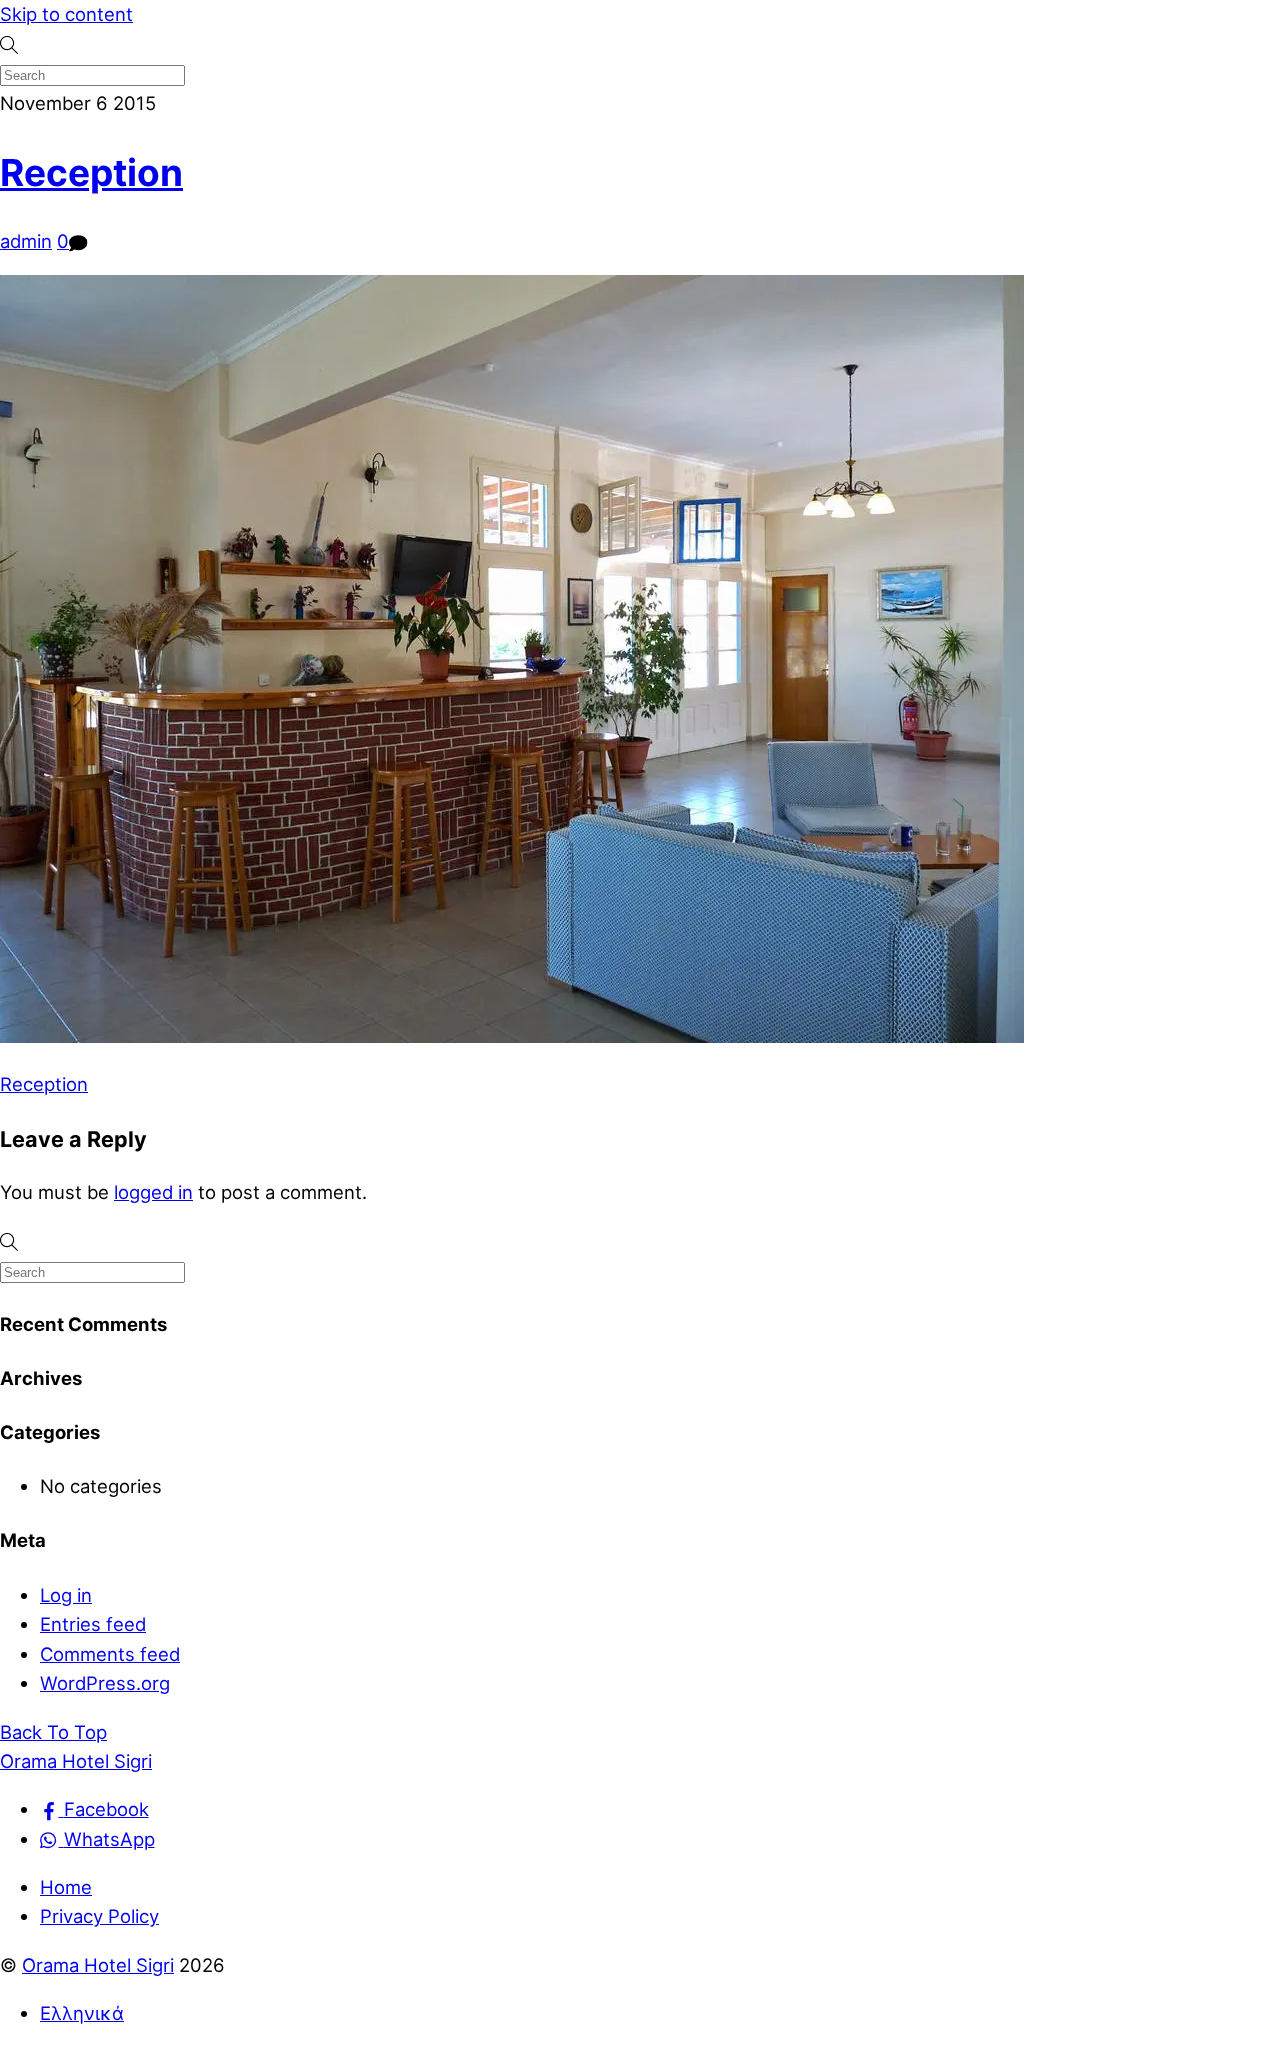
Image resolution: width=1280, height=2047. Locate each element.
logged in (153, 1192)
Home (66, 1887)
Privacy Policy (99, 1916)
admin (26, 241)
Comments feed (110, 1654)
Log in (66, 1595)
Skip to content (66, 14)
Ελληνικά (82, 2013)
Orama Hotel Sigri (98, 1965)
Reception (91, 172)
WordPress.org (105, 1683)
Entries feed (93, 1624)
